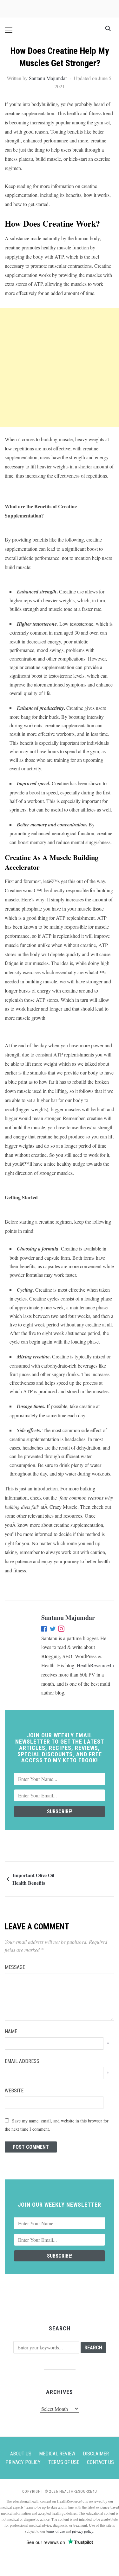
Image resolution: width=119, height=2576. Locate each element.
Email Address (22, 2061)
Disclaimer (96, 2454)
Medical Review (57, 2454)
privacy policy (83, 2531)
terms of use (56, 2531)
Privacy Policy (23, 2462)
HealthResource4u (95, 1665)
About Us (21, 2454)
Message (15, 1967)
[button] (9, 30)
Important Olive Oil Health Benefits (33, 1879)
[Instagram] (61, 1630)
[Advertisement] (60, 368)
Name (11, 2031)
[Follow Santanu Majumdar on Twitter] (53, 1630)
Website (14, 2091)
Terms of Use (64, 2462)
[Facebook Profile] (44, 1630)
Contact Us (100, 2462)
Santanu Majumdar (48, 78)
